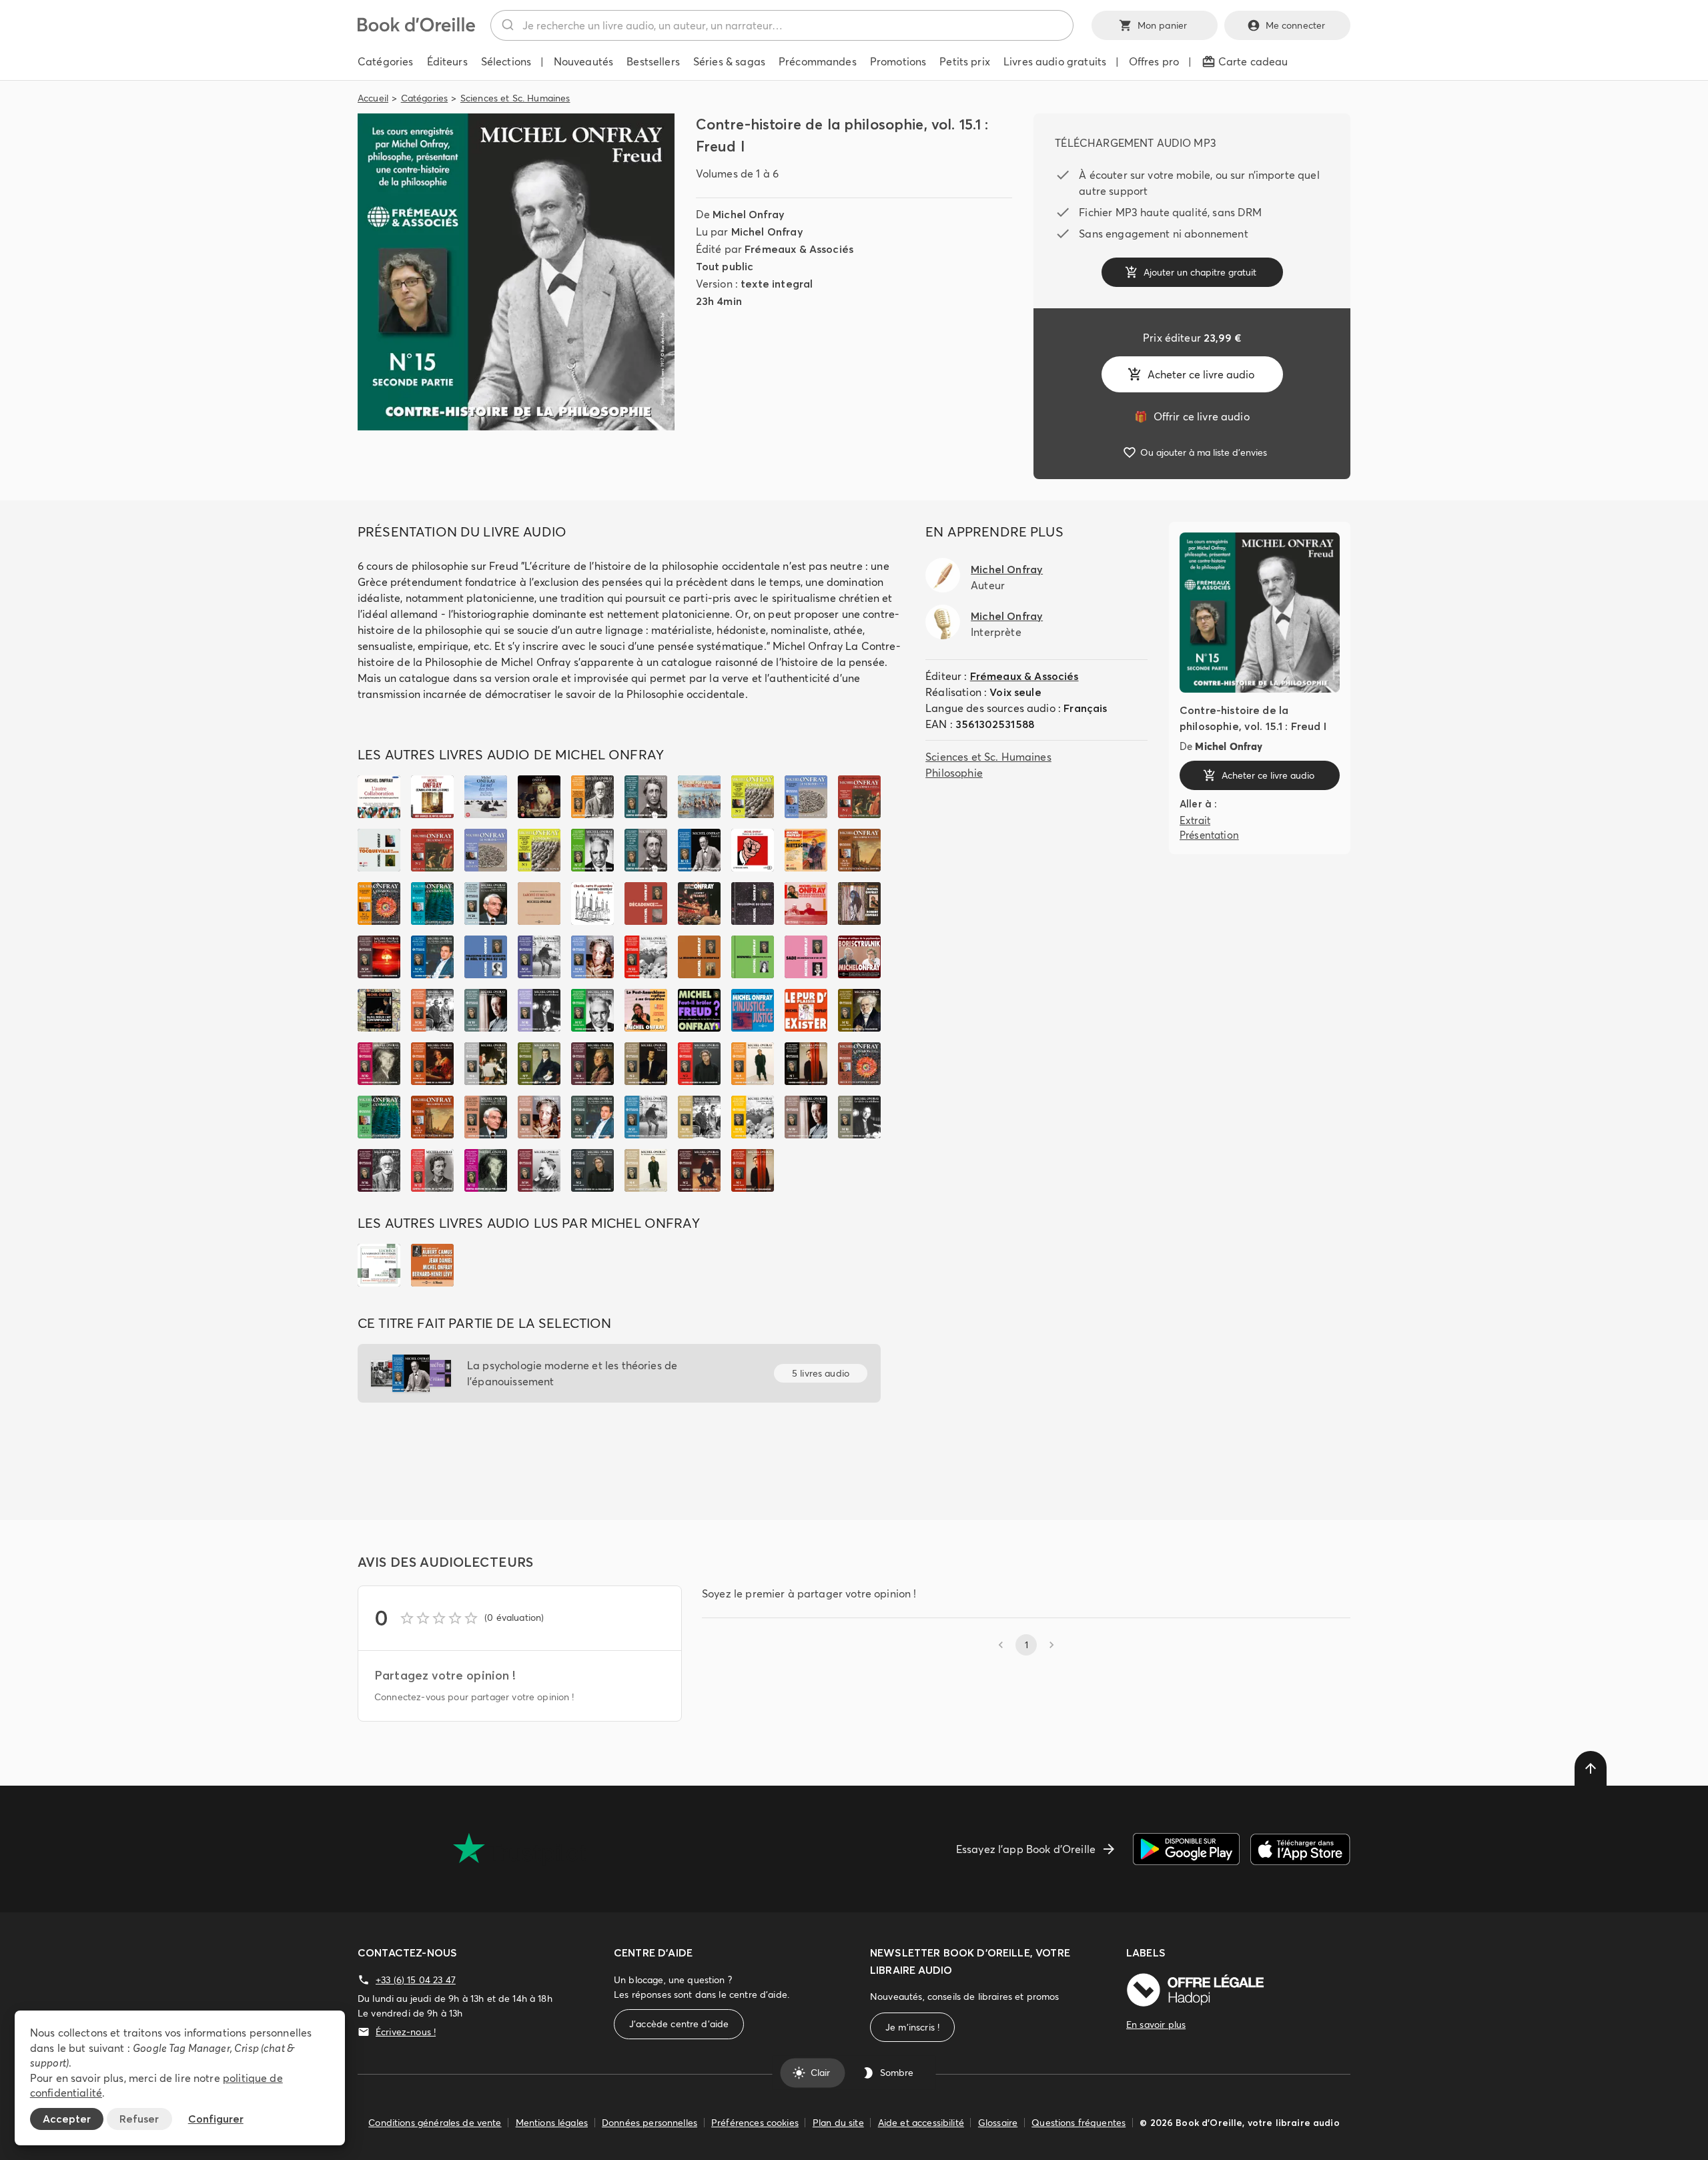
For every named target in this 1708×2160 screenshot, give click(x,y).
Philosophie (954, 773)
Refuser (139, 2119)
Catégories (425, 98)
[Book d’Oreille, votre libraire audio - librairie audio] (416, 28)
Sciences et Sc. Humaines (515, 98)
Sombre (897, 2073)
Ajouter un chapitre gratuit (1200, 272)
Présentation (1209, 835)
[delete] (1591, 1768)
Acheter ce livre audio (1201, 374)
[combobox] (782, 25)
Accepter (67, 2119)
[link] (1192, 416)
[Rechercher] (507, 25)
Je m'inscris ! (912, 2027)
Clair (820, 2073)
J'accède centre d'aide (679, 2024)
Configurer (216, 2119)
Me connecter (1296, 25)
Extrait (1195, 820)
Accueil (373, 98)
